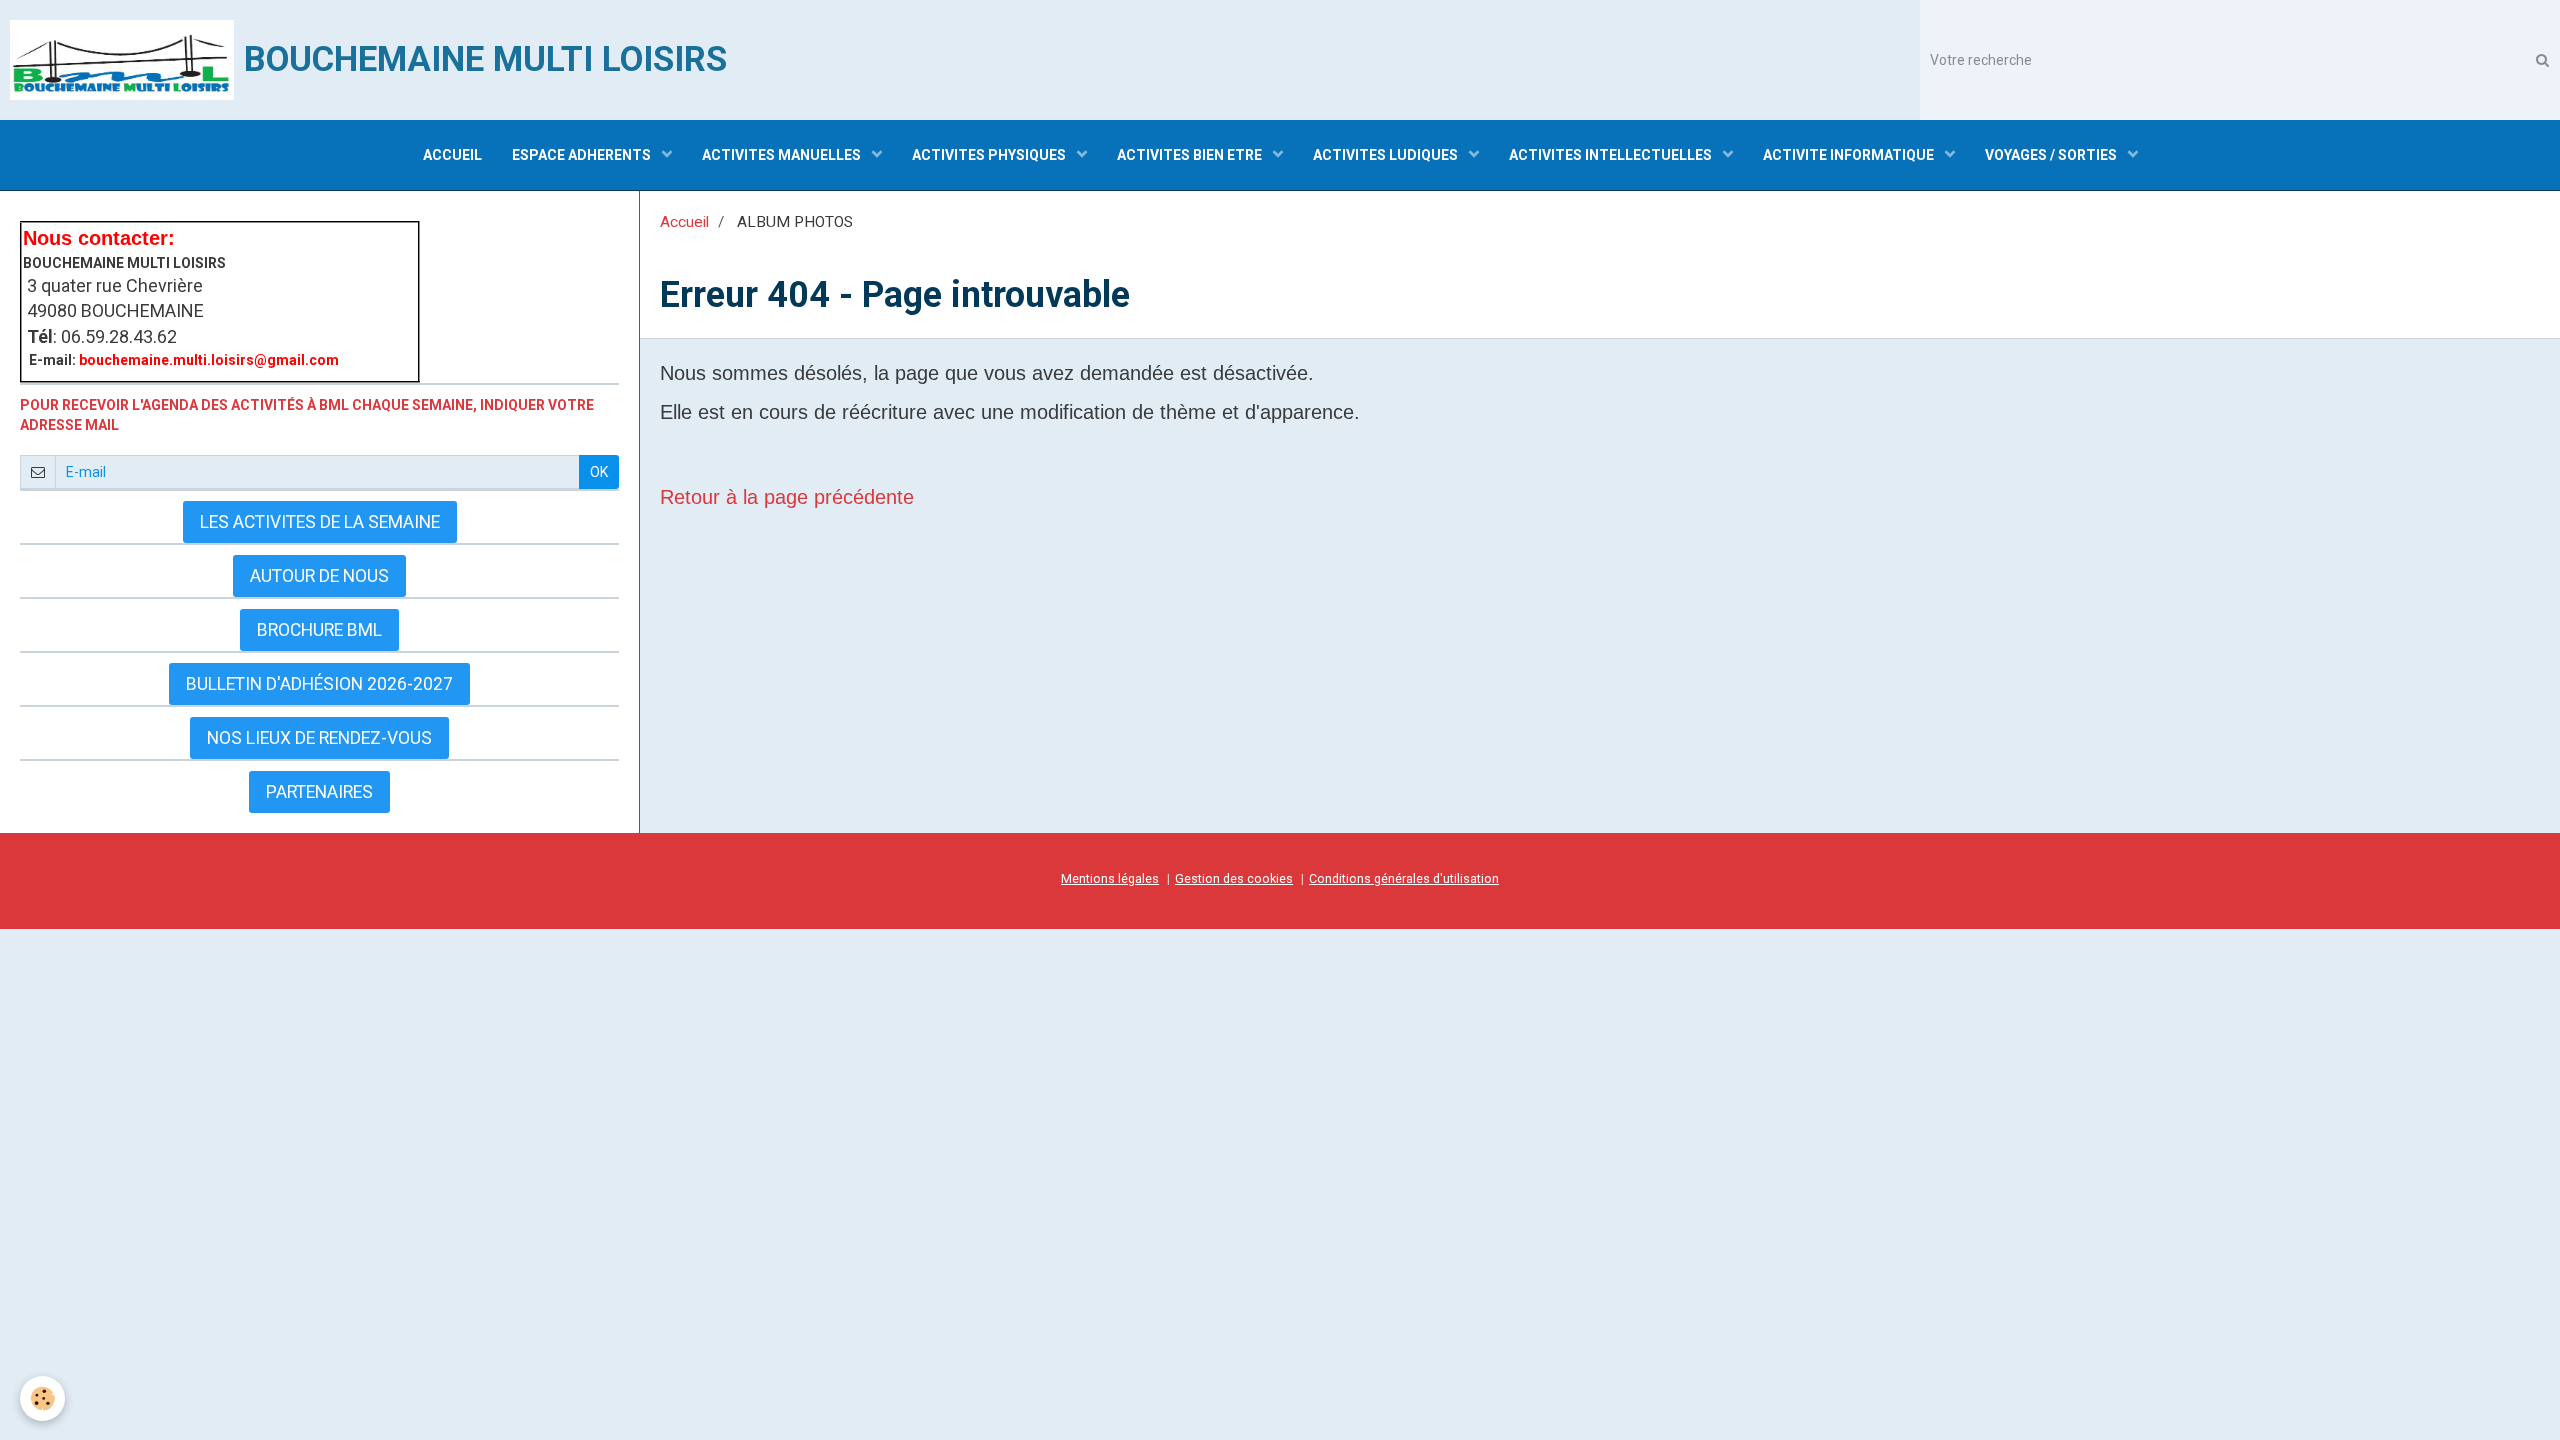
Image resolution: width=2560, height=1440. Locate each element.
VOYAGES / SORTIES (2052, 155)
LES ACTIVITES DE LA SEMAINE (320, 522)
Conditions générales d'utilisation (1404, 878)
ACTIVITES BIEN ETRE (1191, 155)
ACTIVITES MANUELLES (783, 155)
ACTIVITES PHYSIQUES (990, 155)
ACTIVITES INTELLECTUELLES (1612, 155)
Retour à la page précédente (787, 497)
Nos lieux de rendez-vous (319, 738)
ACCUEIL (452, 155)
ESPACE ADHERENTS (583, 155)
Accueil (684, 222)
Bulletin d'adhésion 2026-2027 (319, 684)
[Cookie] (42, 1398)
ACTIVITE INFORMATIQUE (1850, 155)
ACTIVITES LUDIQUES (1387, 155)
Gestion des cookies (1234, 878)
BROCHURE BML (319, 630)
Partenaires (319, 792)
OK (599, 472)
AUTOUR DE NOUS (319, 576)
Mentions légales (1110, 878)
